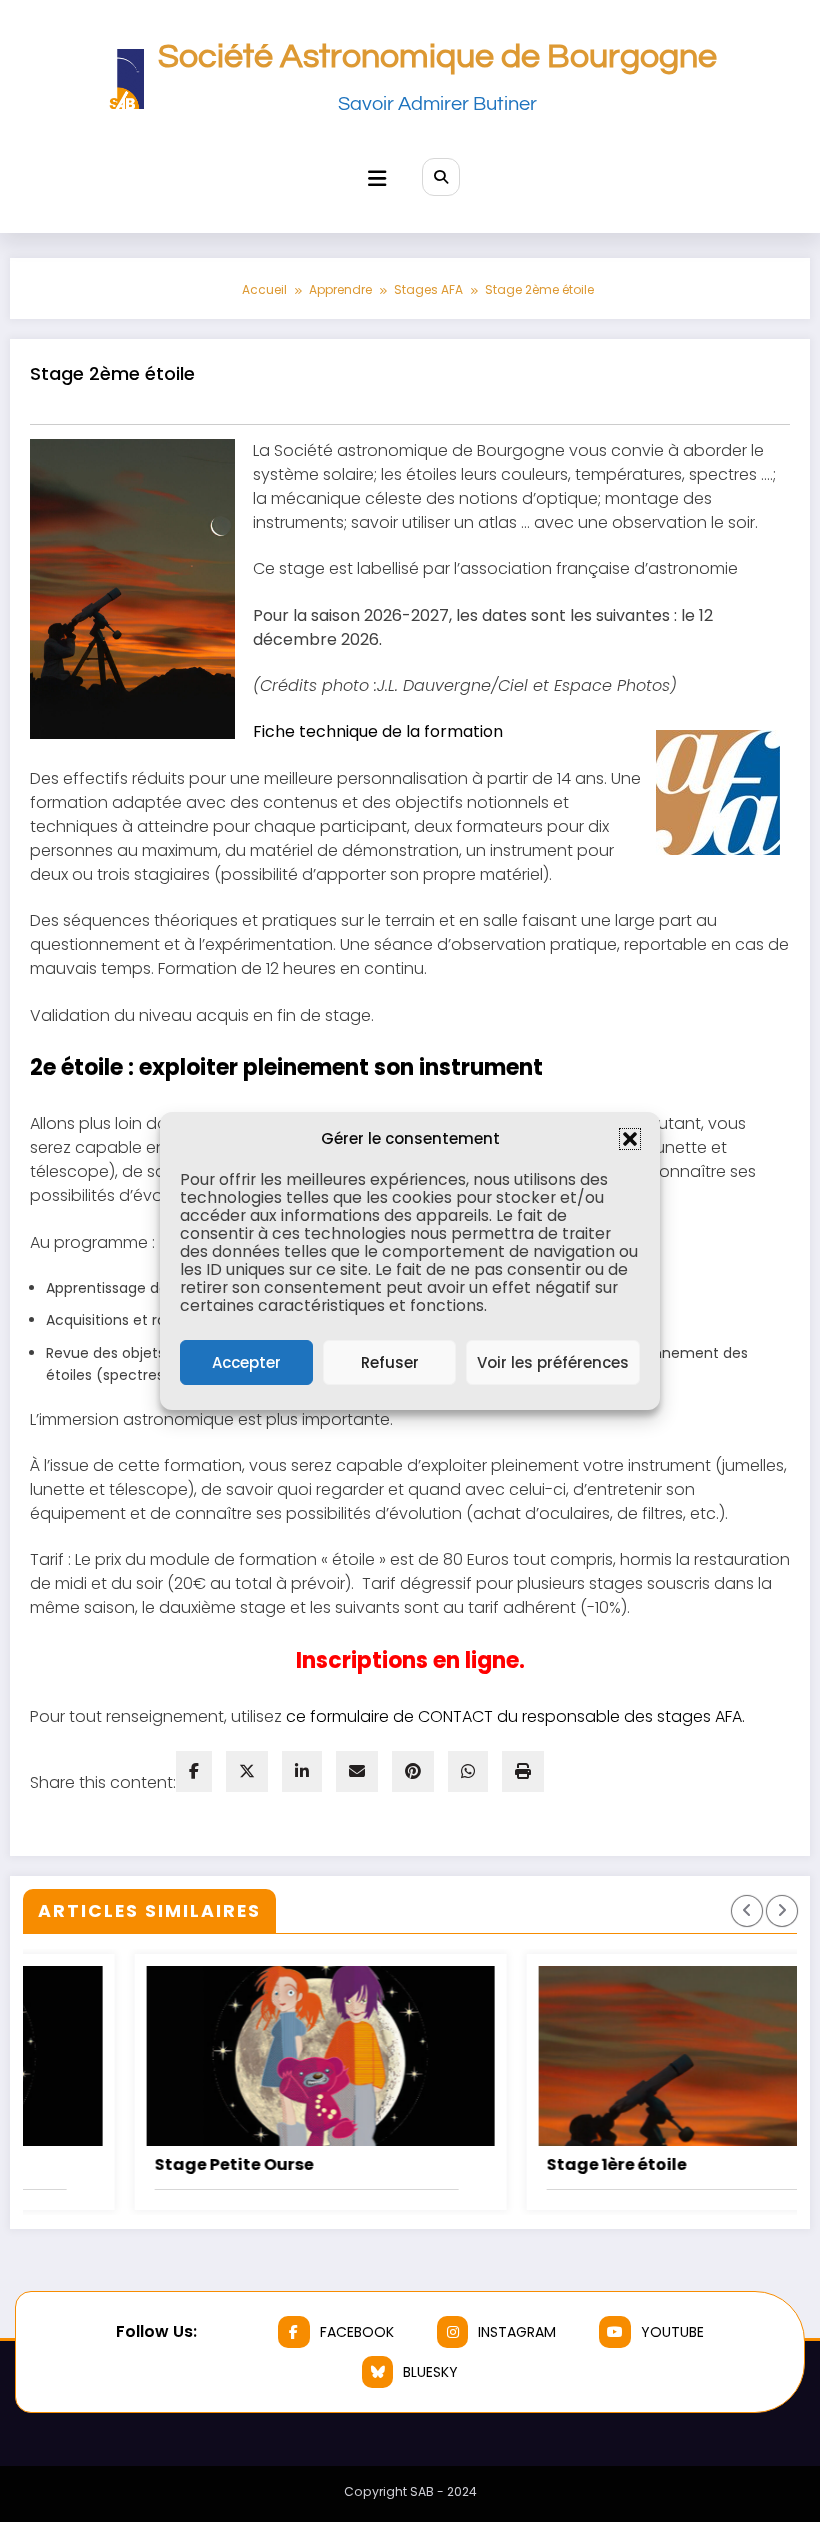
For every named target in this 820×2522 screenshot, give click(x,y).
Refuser (390, 1362)
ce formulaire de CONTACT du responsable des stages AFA (514, 1716)
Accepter (246, 1362)
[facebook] (194, 1771)
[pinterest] (413, 1771)
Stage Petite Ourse (130, 2164)
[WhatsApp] (468, 1771)
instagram (517, 2332)
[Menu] (377, 178)
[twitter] (247, 1771)
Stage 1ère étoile (513, 2164)
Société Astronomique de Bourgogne (437, 56)
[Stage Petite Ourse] (217, 2056)
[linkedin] (302, 1771)
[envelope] (357, 1771)
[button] (630, 1139)
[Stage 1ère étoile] (609, 2056)
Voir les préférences (553, 1362)
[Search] (441, 177)
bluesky (430, 2372)
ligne (489, 1660)
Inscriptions (362, 1660)
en (444, 1660)
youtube (672, 2332)
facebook (357, 2332)
